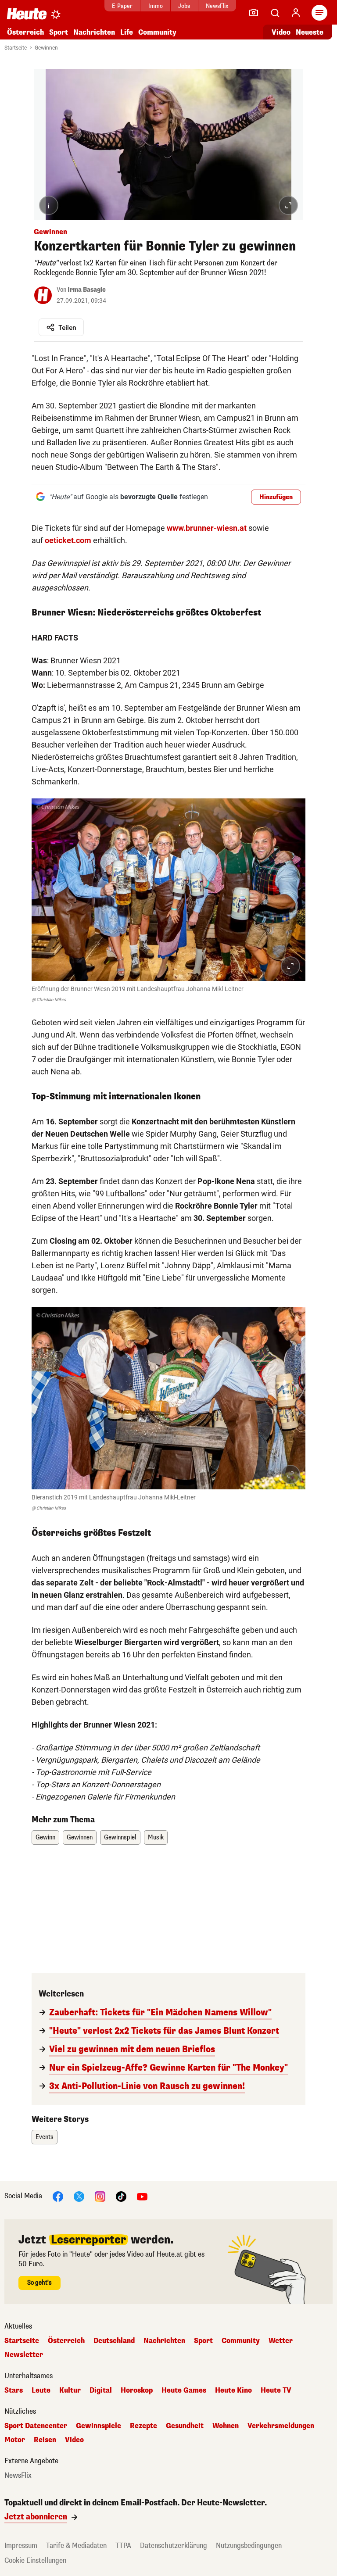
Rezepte (143, 2426)
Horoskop (137, 2390)
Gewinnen (46, 48)
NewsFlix (217, 6)
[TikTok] (121, 2196)
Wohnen (226, 2426)
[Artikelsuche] (275, 13)
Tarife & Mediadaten (76, 2546)
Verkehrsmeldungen (281, 2426)
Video (281, 32)
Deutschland (114, 2341)
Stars (14, 2390)
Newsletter (24, 2355)
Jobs (184, 6)
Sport (59, 32)
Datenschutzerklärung (174, 2546)
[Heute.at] (27, 13)
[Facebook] (58, 2196)
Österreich (25, 32)
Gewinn (45, 1837)
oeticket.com (68, 540)
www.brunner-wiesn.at (207, 528)
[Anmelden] (296, 13)
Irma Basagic (87, 290)
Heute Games (184, 2390)
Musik (156, 1837)
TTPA (123, 2546)
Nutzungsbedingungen (249, 2546)
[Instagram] (100, 2196)
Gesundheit (185, 2426)
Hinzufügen (276, 497)
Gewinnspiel (120, 1837)
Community (157, 32)
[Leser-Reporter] (254, 13)
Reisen (45, 2440)
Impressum (21, 2546)
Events (45, 2137)
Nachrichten (164, 2341)
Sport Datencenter (36, 2426)
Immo (156, 6)
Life (127, 32)
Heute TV (276, 2390)
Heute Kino (233, 2390)
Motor (15, 2440)
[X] (79, 2196)
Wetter (281, 2341)
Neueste (310, 32)
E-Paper (122, 6)
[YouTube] (142, 2196)
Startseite (16, 48)
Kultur (70, 2390)
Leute (41, 2390)
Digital (101, 2390)
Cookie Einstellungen (35, 2560)
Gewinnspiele (99, 2426)
